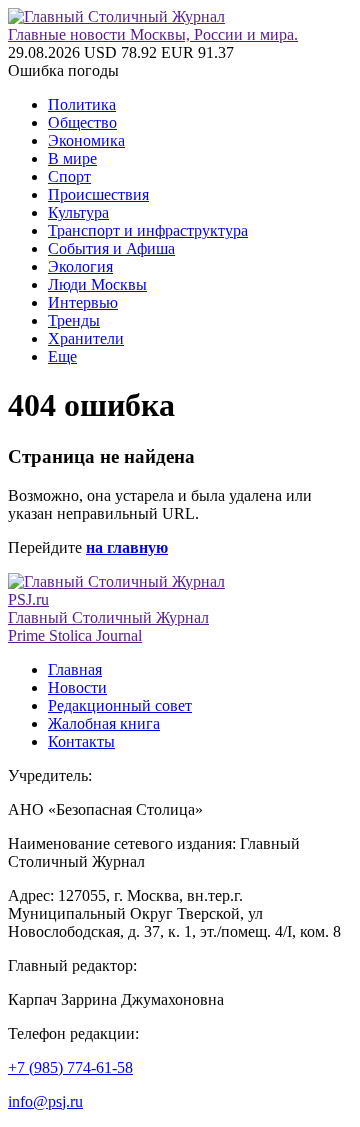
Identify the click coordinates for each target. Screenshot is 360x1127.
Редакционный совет (120, 705)
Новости (77, 687)
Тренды (74, 320)
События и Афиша (111, 248)
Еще (62, 356)
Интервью (83, 302)
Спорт (69, 176)
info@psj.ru (45, 1101)
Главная (75, 669)
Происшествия (98, 194)
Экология (80, 266)
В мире (72, 158)
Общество (82, 122)
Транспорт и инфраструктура (148, 230)
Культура (78, 212)
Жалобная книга (104, 723)
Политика (82, 104)
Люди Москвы (97, 284)
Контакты (81, 741)
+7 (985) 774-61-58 (70, 1067)
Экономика (86, 140)
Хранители (86, 338)
